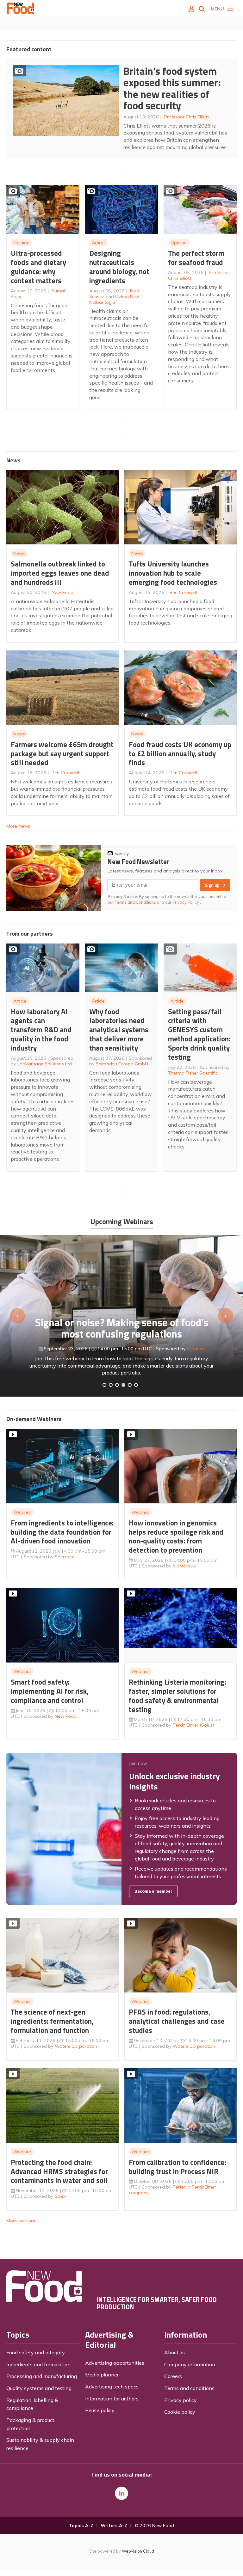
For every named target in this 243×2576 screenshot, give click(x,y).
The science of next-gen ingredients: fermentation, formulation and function (52, 2021)
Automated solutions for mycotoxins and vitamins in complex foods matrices (121, 1323)
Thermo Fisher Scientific (193, 1073)
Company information (190, 2364)
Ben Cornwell (183, 592)
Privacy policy (181, 2400)
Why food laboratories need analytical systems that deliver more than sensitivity (119, 1030)
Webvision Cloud (138, 2551)
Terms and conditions (189, 2388)
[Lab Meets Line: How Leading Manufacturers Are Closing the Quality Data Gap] (111, 1385)
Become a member (153, 1891)
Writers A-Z (114, 2525)
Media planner (102, 2375)
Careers (173, 2376)
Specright (65, 1557)
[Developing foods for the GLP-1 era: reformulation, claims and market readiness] (136, 1385)
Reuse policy (100, 2410)
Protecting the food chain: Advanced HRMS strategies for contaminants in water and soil (59, 2171)
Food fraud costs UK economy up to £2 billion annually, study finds (180, 754)
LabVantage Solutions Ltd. (45, 1064)
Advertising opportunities (115, 2363)
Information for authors (112, 2399)
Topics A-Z (81, 2525)
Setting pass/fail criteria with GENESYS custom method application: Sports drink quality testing (199, 1034)
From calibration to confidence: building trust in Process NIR (177, 2167)
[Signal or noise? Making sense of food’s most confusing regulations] (117, 1385)
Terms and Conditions (135, 902)
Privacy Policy (186, 902)
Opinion (21, 243)
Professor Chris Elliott (187, 117)
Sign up (212, 885)
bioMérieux (184, 1566)
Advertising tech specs (112, 2387)
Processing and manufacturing (42, 2376)
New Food (62, 592)
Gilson (175, 1344)
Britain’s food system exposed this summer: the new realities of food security (172, 88)
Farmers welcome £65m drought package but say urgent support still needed (62, 754)
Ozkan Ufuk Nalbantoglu (114, 299)
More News (18, 826)
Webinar (22, 1512)
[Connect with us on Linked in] (121, 2493)
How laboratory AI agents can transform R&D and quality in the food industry (41, 1030)
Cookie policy (180, 2412)
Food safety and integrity (36, 2352)
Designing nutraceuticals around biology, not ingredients (119, 267)
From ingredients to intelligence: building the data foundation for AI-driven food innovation (62, 1532)
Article (98, 243)
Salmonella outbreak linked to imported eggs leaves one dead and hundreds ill (60, 573)
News (19, 553)
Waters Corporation (76, 2046)
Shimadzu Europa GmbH (122, 1064)
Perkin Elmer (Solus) (193, 1725)
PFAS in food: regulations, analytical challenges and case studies (177, 2021)
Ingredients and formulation (38, 2364)
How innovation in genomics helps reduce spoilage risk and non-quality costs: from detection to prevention (176, 1536)
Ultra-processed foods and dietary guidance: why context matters (38, 267)
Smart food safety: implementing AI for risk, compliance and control (50, 1691)
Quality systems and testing (39, 2388)
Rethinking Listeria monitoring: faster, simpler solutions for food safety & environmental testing (177, 1695)
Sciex (60, 2196)
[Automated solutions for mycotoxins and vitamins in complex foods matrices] (123, 1385)
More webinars (22, 2221)
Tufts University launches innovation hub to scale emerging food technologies (173, 573)
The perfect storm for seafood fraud (196, 258)
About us (174, 2352)
